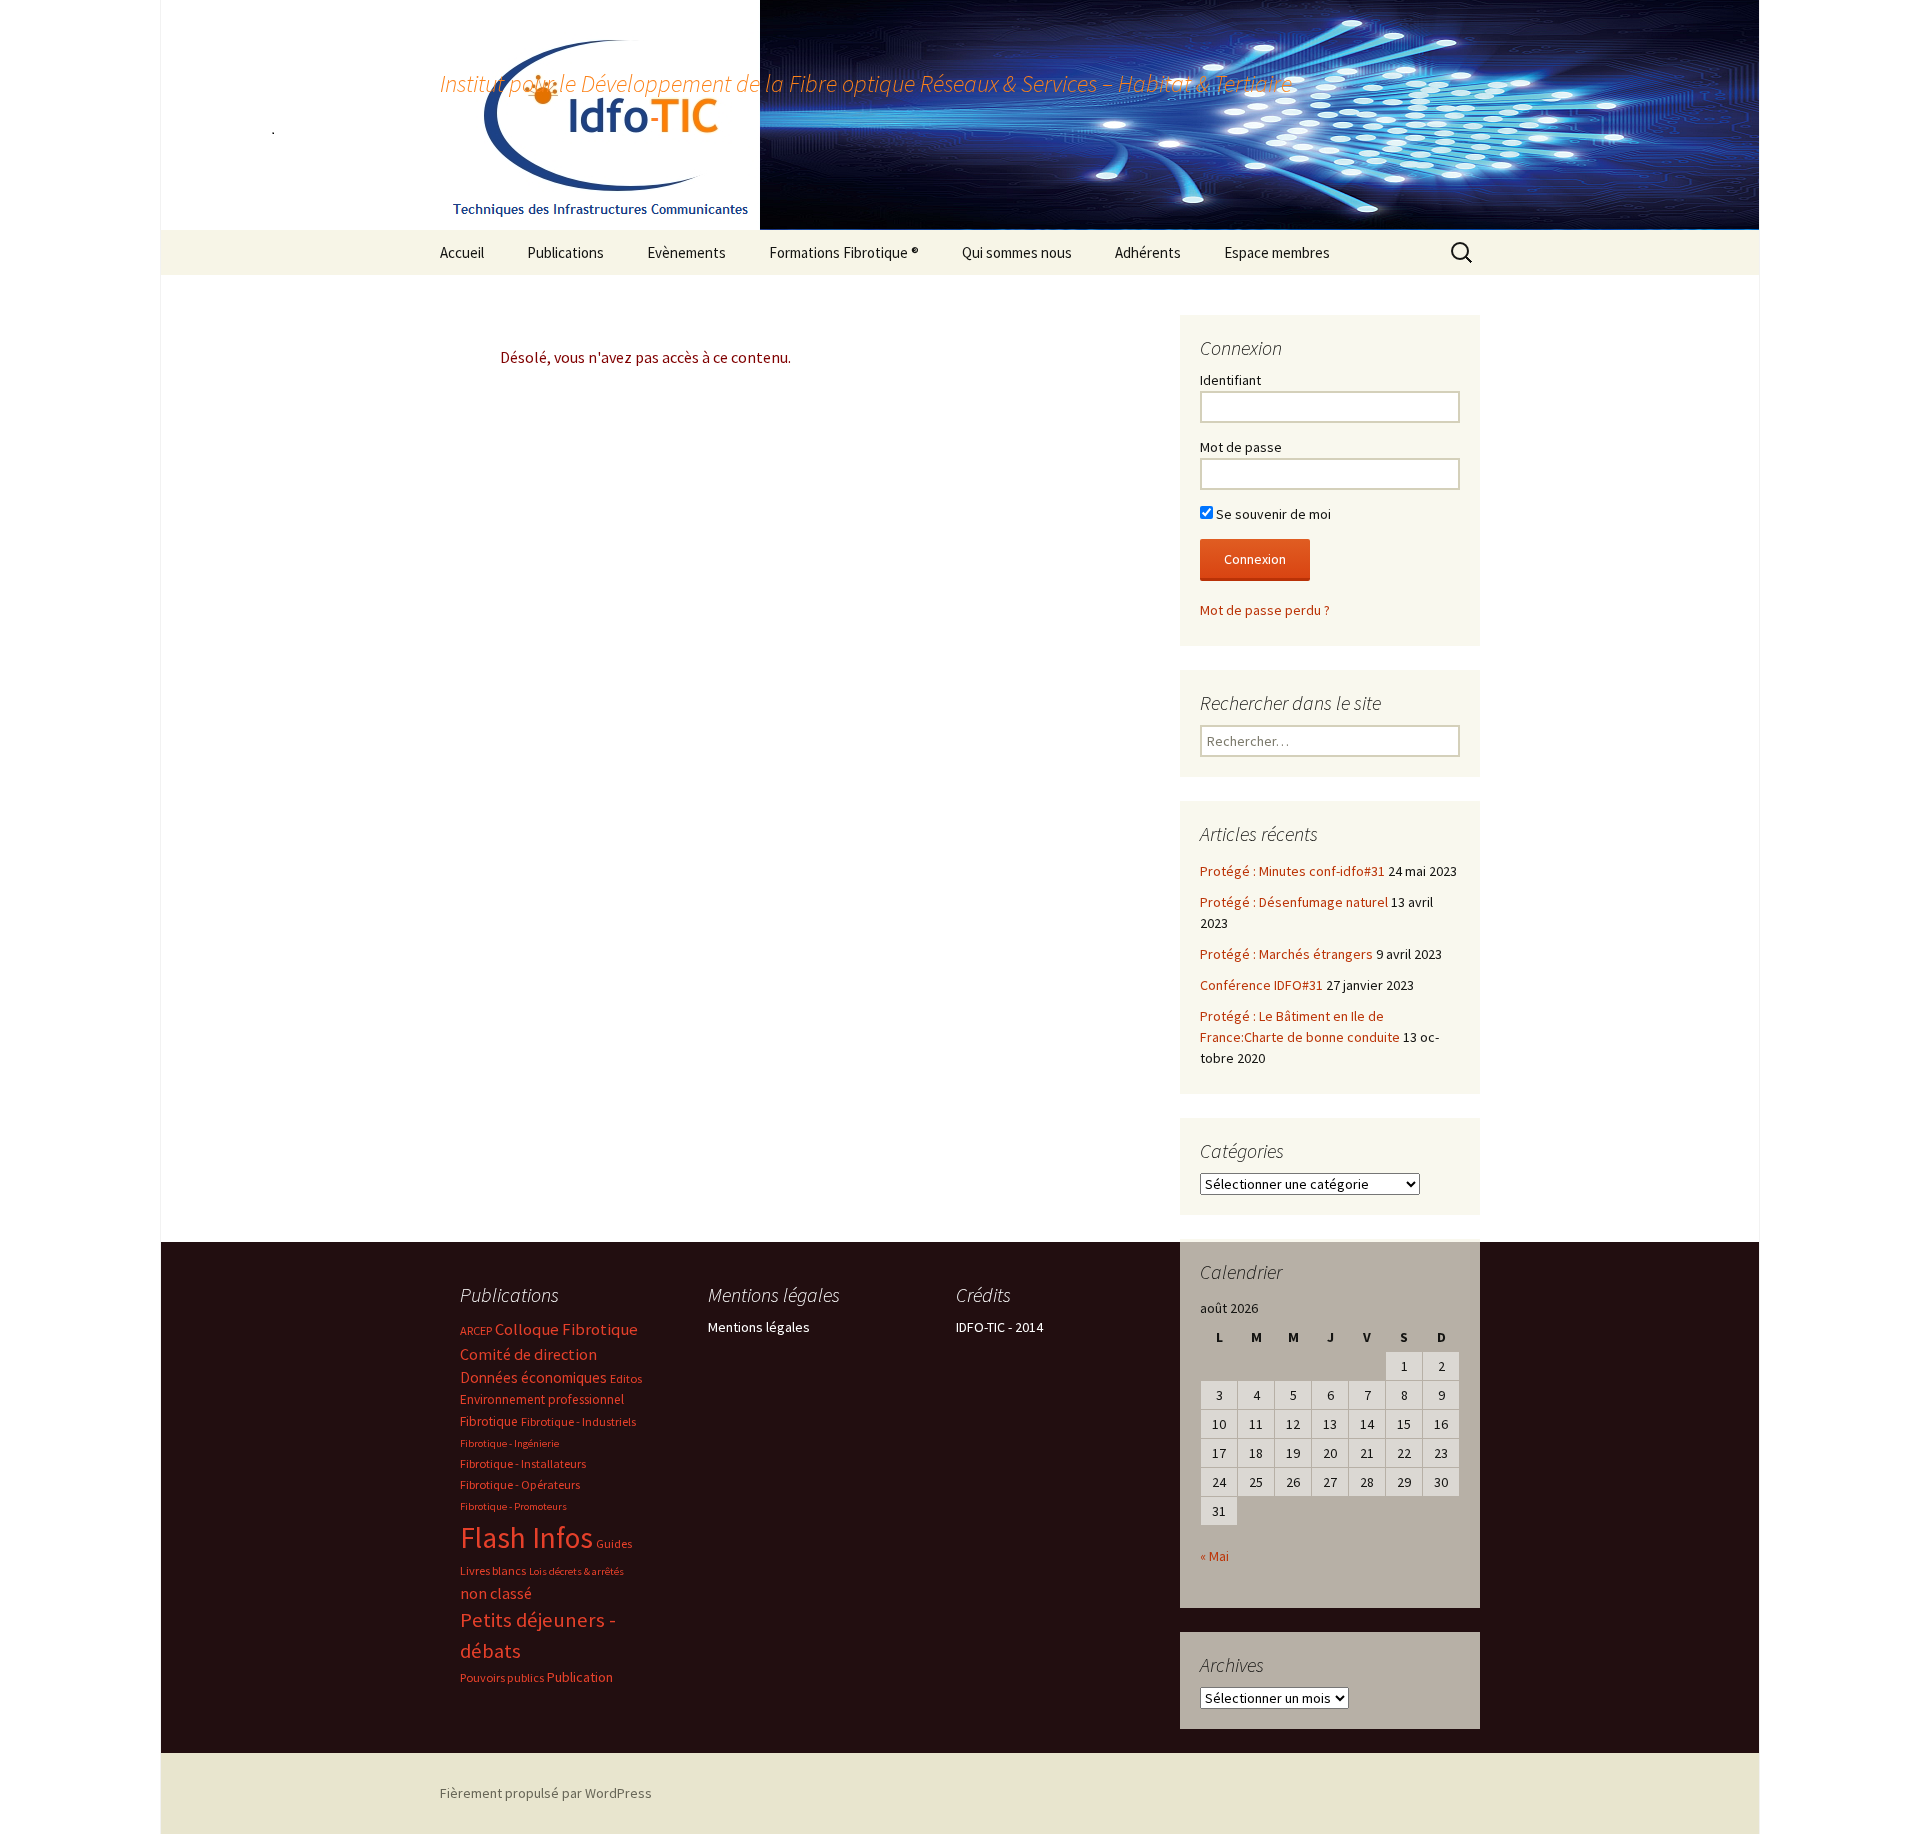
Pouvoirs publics (502, 1677)
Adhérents (1148, 252)
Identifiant (1230, 380)
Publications (565, 252)
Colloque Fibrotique (566, 1329)
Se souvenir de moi (1272, 514)
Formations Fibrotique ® (844, 252)
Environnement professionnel (542, 1399)
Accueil (462, 252)
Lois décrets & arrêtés (576, 1571)
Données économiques (533, 1377)
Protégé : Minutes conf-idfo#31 (1292, 871)
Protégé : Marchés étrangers (1286, 954)
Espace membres (1277, 252)
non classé (496, 1593)
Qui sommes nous (1017, 252)
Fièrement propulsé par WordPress (546, 1793)
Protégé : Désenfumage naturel (1294, 902)
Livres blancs (493, 1570)
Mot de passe (1241, 447)
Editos (626, 1378)
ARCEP (476, 1330)
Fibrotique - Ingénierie (509, 1443)
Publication (580, 1677)
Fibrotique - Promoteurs (513, 1506)
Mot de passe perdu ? (1265, 610)
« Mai (1214, 1556)
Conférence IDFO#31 (1261, 985)
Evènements (686, 252)
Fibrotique (489, 1421)
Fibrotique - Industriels (578, 1421)
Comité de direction (528, 1354)
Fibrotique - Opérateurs (520, 1484)
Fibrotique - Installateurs (523, 1463)
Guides (614, 1543)
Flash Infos (526, 1537)
